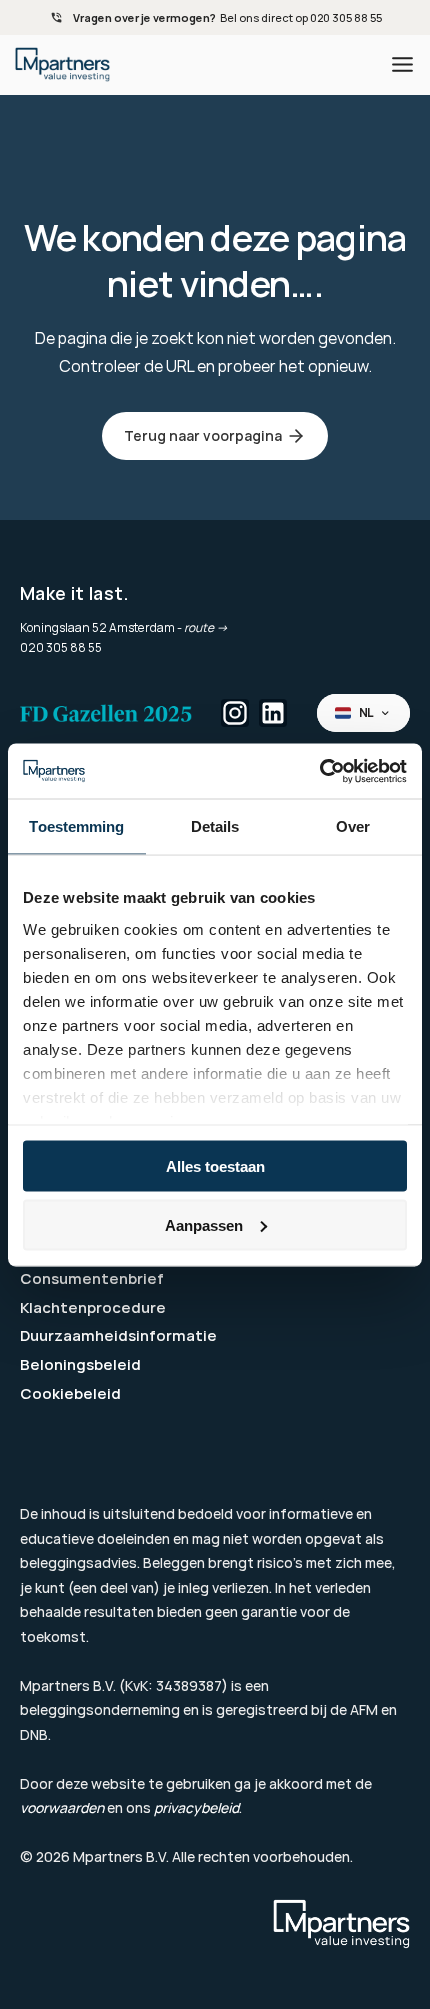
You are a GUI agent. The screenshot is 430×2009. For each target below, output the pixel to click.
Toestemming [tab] (76, 826)
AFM (364, 1709)
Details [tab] (215, 826)
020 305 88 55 (61, 647)
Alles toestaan (215, 1166)
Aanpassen (204, 1224)
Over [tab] (353, 826)
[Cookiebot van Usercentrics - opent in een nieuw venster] (319, 771)
